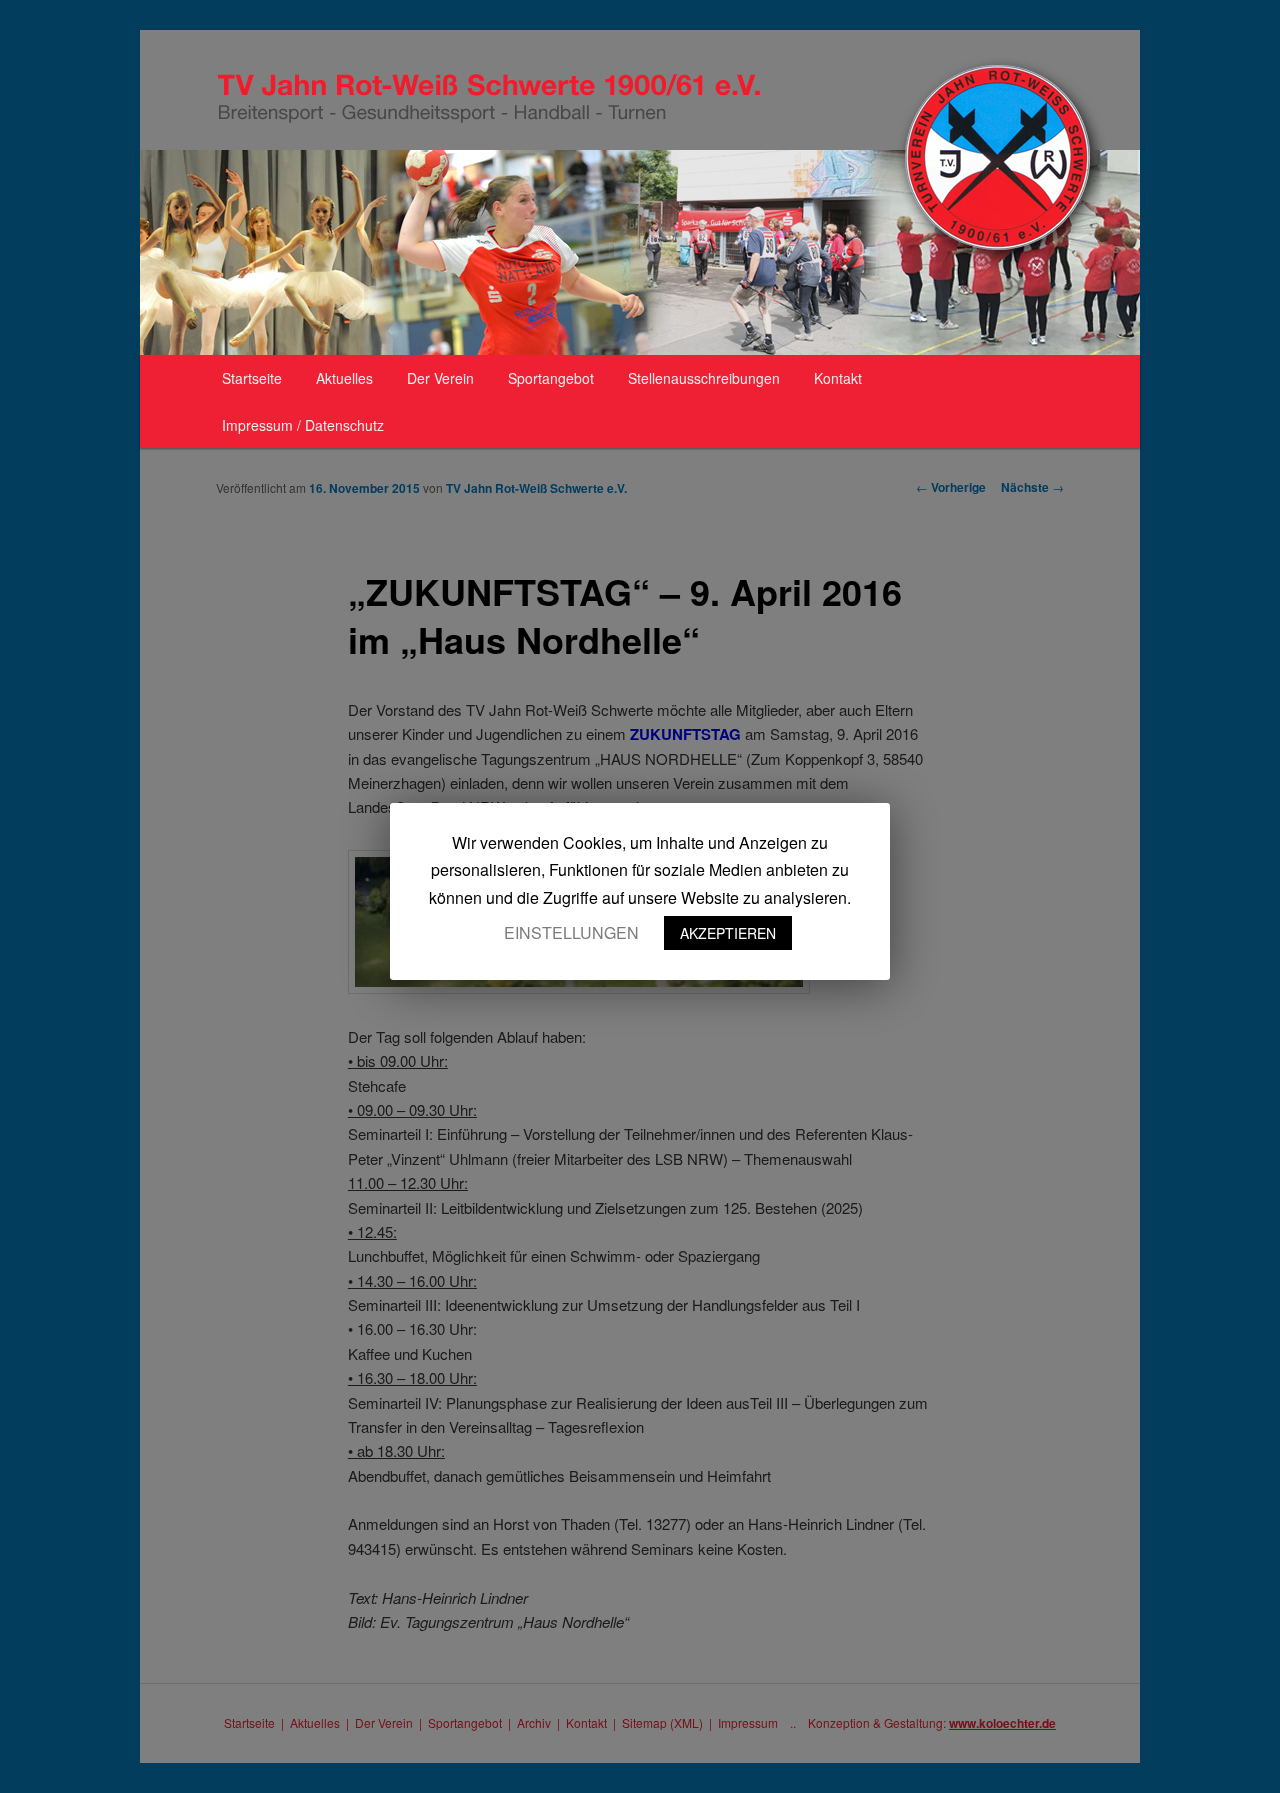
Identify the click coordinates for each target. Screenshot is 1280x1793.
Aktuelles (344, 378)
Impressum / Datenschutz (303, 425)
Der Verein (440, 378)
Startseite (252, 378)
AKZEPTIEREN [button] (728, 933)
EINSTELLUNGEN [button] (571, 932)
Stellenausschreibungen (704, 378)
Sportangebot (551, 378)
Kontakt (838, 378)
